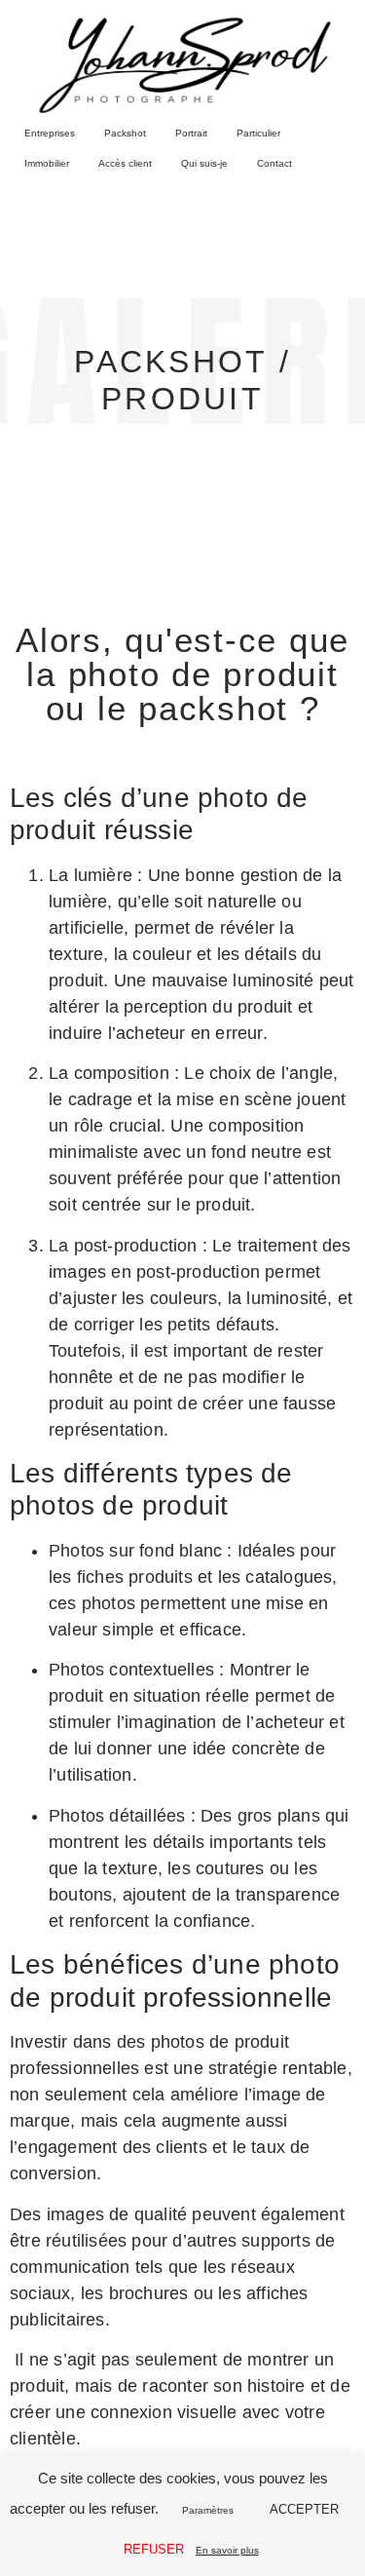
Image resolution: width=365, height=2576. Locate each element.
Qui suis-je (204, 163)
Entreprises (50, 133)
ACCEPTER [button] (304, 2509)
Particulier (258, 133)
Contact (274, 163)
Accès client (125, 163)
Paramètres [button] (208, 2510)
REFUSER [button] (154, 2549)
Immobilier (47, 163)
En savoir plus (227, 2550)
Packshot (125, 133)
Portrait (191, 133)
